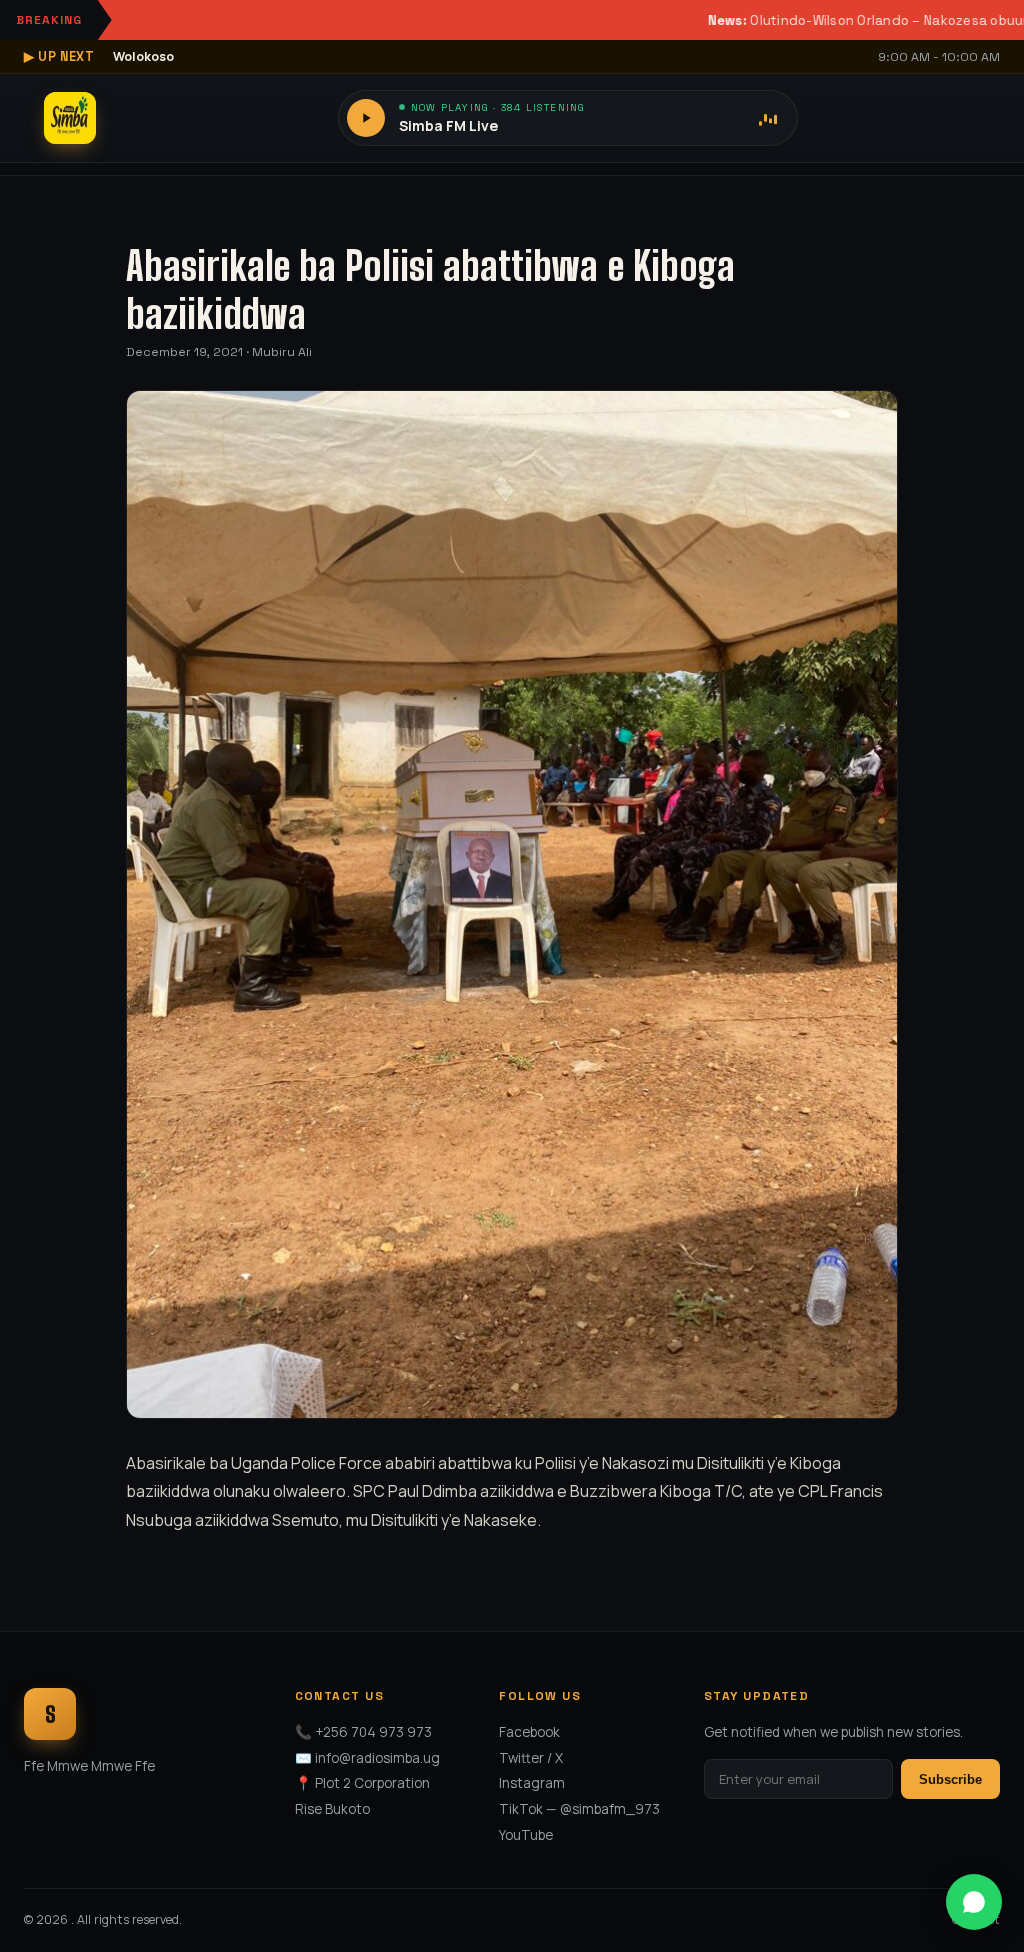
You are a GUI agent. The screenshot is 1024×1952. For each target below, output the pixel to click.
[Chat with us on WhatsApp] (974, 1902)
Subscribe (950, 1779)
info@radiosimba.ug (377, 1758)
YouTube (526, 1835)
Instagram (532, 1783)
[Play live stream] (366, 118)
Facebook (529, 1732)
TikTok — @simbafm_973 (579, 1809)
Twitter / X (531, 1758)
